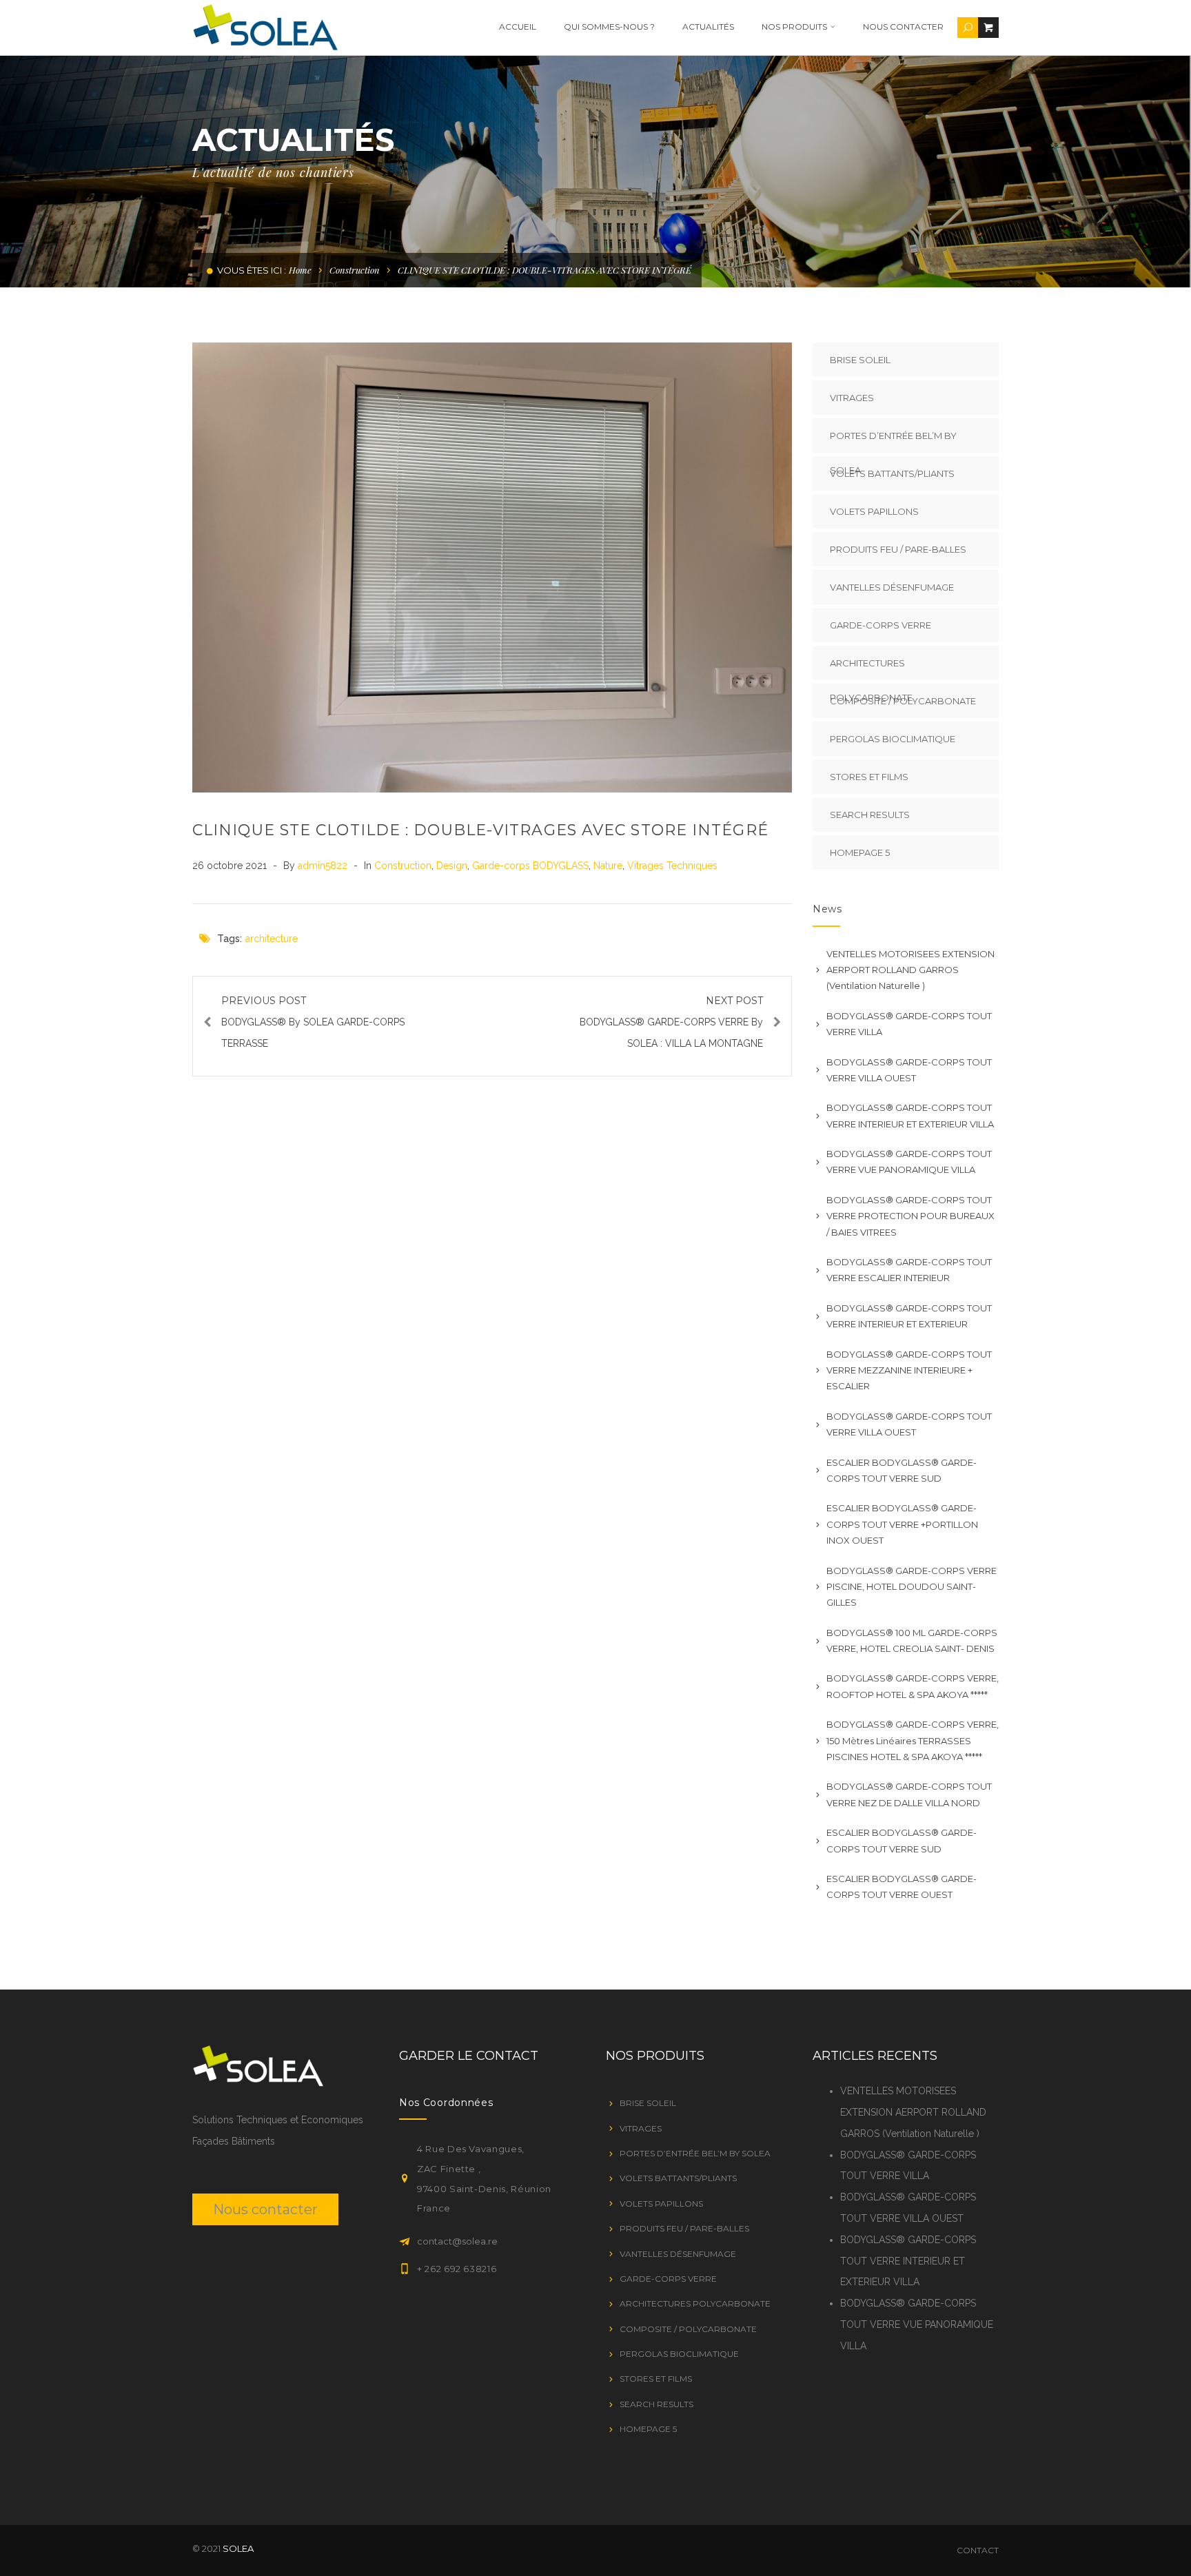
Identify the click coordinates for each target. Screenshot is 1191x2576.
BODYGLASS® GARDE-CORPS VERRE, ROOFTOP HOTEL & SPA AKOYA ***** (913, 1686)
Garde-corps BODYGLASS (530, 866)
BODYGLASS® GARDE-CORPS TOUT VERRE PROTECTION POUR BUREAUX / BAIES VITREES (910, 1216)
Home (300, 270)
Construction (355, 270)
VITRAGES (852, 398)
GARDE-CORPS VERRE (880, 625)
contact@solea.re (457, 2241)
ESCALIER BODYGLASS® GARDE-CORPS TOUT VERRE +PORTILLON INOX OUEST (902, 1524)
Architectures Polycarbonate (871, 669)
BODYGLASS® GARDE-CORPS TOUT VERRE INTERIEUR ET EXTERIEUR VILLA (910, 1115)
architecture (272, 939)
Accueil (518, 27)
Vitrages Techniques (672, 866)
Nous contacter (903, 27)
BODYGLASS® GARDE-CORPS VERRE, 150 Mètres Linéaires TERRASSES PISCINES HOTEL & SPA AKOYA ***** (913, 1740)
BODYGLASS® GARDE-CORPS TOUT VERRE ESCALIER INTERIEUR (909, 1270)
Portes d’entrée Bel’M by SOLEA (893, 441)
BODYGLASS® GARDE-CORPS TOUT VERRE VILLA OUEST (909, 1070)
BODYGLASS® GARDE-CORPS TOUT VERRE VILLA (909, 1024)
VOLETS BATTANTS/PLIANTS (892, 473)
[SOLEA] (265, 27)
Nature (608, 866)
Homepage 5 (860, 852)
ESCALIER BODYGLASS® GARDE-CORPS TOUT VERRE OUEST (902, 1887)
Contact (978, 2550)
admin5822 (324, 866)
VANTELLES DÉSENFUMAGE (892, 587)
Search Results (870, 815)
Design (452, 866)
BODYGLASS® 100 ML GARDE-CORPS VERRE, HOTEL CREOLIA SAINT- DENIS (912, 1640)
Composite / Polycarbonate (903, 701)
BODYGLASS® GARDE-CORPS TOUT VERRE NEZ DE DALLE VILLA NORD (909, 1794)
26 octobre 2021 (231, 866)
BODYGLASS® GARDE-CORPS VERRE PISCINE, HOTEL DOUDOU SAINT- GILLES (912, 1587)
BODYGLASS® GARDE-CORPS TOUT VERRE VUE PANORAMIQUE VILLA (909, 1162)
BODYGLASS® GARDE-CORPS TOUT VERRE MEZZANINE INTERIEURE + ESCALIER (909, 1370)
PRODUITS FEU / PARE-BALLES (898, 549)
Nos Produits (794, 27)
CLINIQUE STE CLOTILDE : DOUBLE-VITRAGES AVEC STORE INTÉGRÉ (480, 830)
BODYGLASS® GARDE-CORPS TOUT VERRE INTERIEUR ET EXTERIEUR (909, 1316)
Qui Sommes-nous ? (609, 27)
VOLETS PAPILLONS (874, 511)
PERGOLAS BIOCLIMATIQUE (893, 739)
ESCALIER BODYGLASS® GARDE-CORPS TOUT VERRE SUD (902, 1470)
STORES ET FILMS (869, 777)
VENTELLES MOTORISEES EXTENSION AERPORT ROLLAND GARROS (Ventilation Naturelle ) (910, 970)
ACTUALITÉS (708, 27)
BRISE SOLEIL (860, 360)
